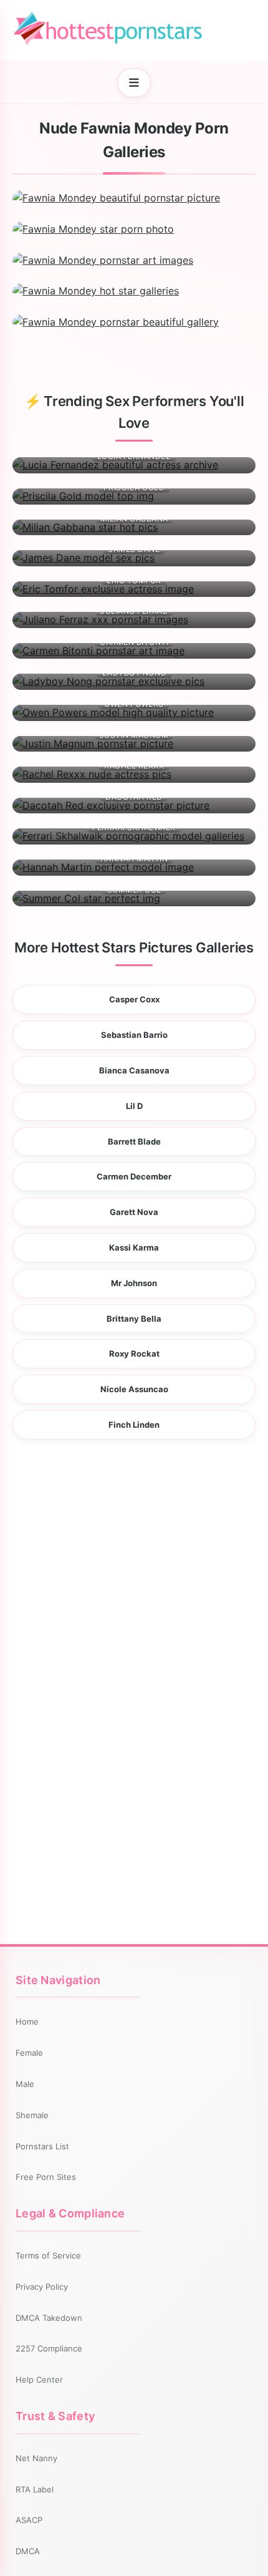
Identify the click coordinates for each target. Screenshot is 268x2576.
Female (29, 2053)
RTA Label (35, 2489)
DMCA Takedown (49, 2318)
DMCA (28, 2551)
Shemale (32, 2115)
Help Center (39, 2380)
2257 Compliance (49, 2348)
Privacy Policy (42, 2287)
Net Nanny (36, 2458)
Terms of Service (48, 2255)
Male (25, 2084)
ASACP (29, 2520)
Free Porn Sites (46, 2177)
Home (27, 2022)
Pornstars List (42, 2146)
